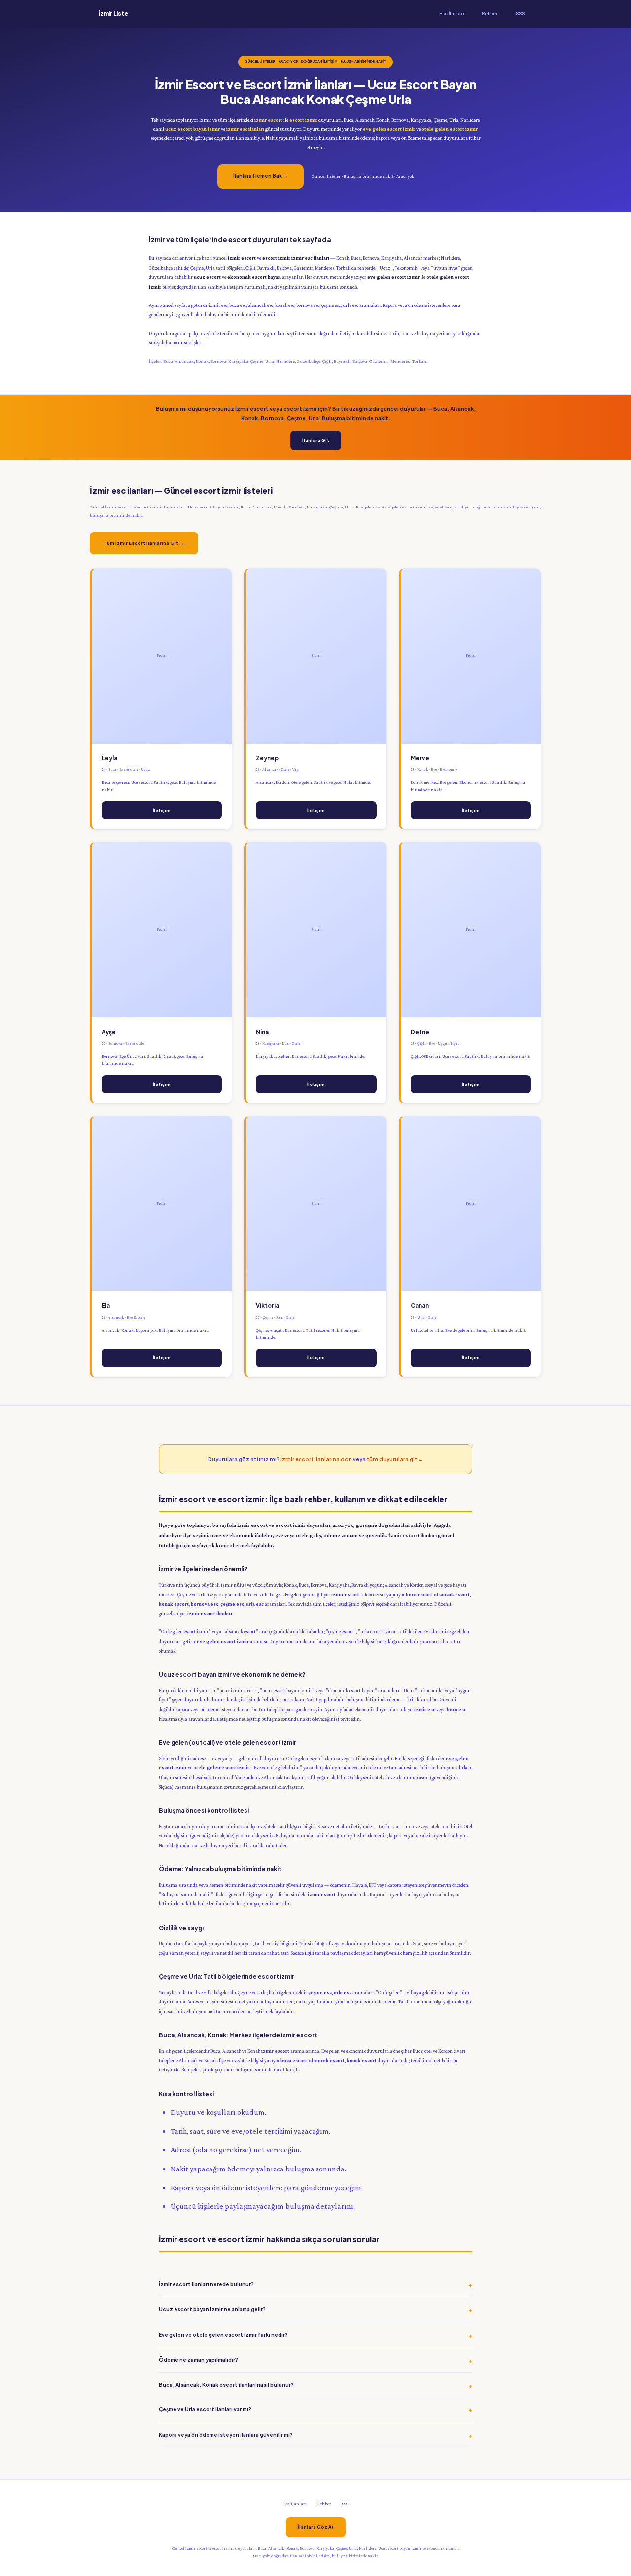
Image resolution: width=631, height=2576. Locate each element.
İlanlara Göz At (316, 2527)
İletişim (162, 810)
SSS (520, 14)
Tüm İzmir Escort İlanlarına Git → (144, 543)
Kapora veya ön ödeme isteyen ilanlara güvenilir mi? (226, 2434)
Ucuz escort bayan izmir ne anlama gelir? (212, 2309)
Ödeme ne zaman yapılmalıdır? (198, 2359)
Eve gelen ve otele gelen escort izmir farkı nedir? (223, 2334)
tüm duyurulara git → (395, 1459)
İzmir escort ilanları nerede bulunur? (206, 2284)
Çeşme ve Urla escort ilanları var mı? (205, 2409)
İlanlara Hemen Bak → (261, 176)
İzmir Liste (113, 14)
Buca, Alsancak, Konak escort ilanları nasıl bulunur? (226, 2385)
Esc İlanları (452, 14)
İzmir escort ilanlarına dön (316, 1459)
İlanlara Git (316, 440)
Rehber (490, 14)
